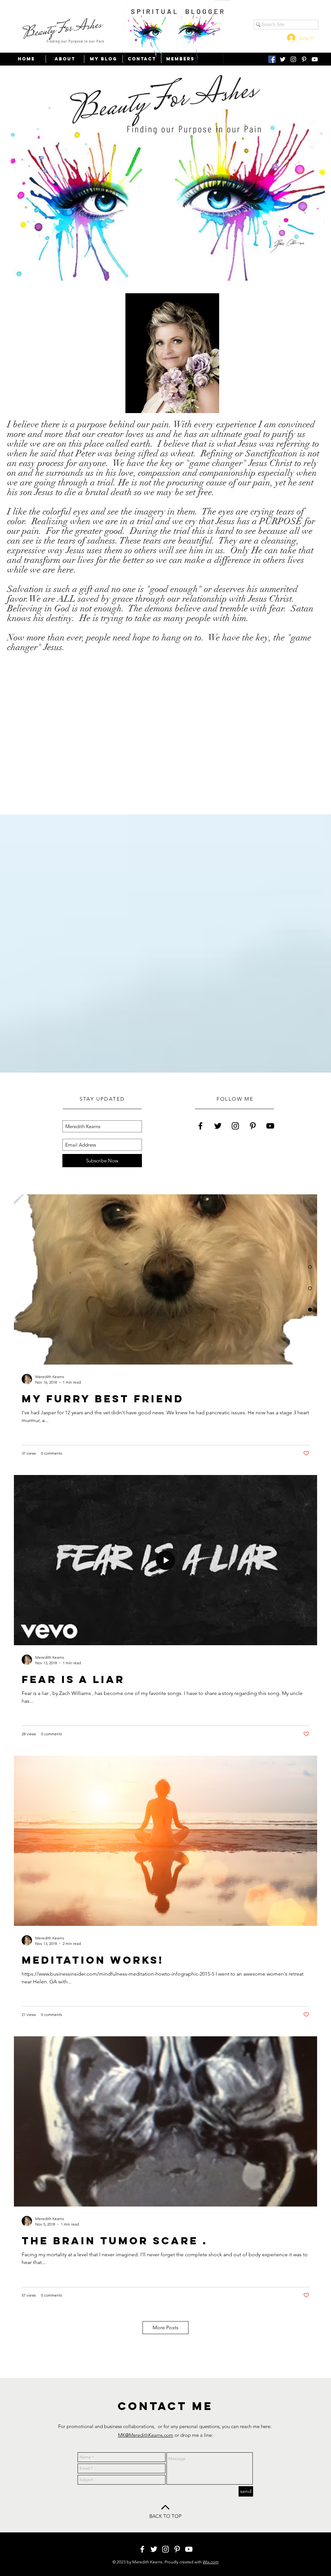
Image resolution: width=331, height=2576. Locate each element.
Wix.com (211, 2562)
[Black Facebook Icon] (200, 1126)
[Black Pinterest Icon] (253, 1126)
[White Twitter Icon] (283, 59)
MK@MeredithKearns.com (146, 2435)
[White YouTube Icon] (315, 59)
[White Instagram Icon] (293, 59)
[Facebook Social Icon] (272, 59)
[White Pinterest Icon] (304, 59)
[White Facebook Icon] (142, 2549)
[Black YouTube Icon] (270, 1126)
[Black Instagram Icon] (235, 1126)
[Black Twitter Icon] (218, 1126)
